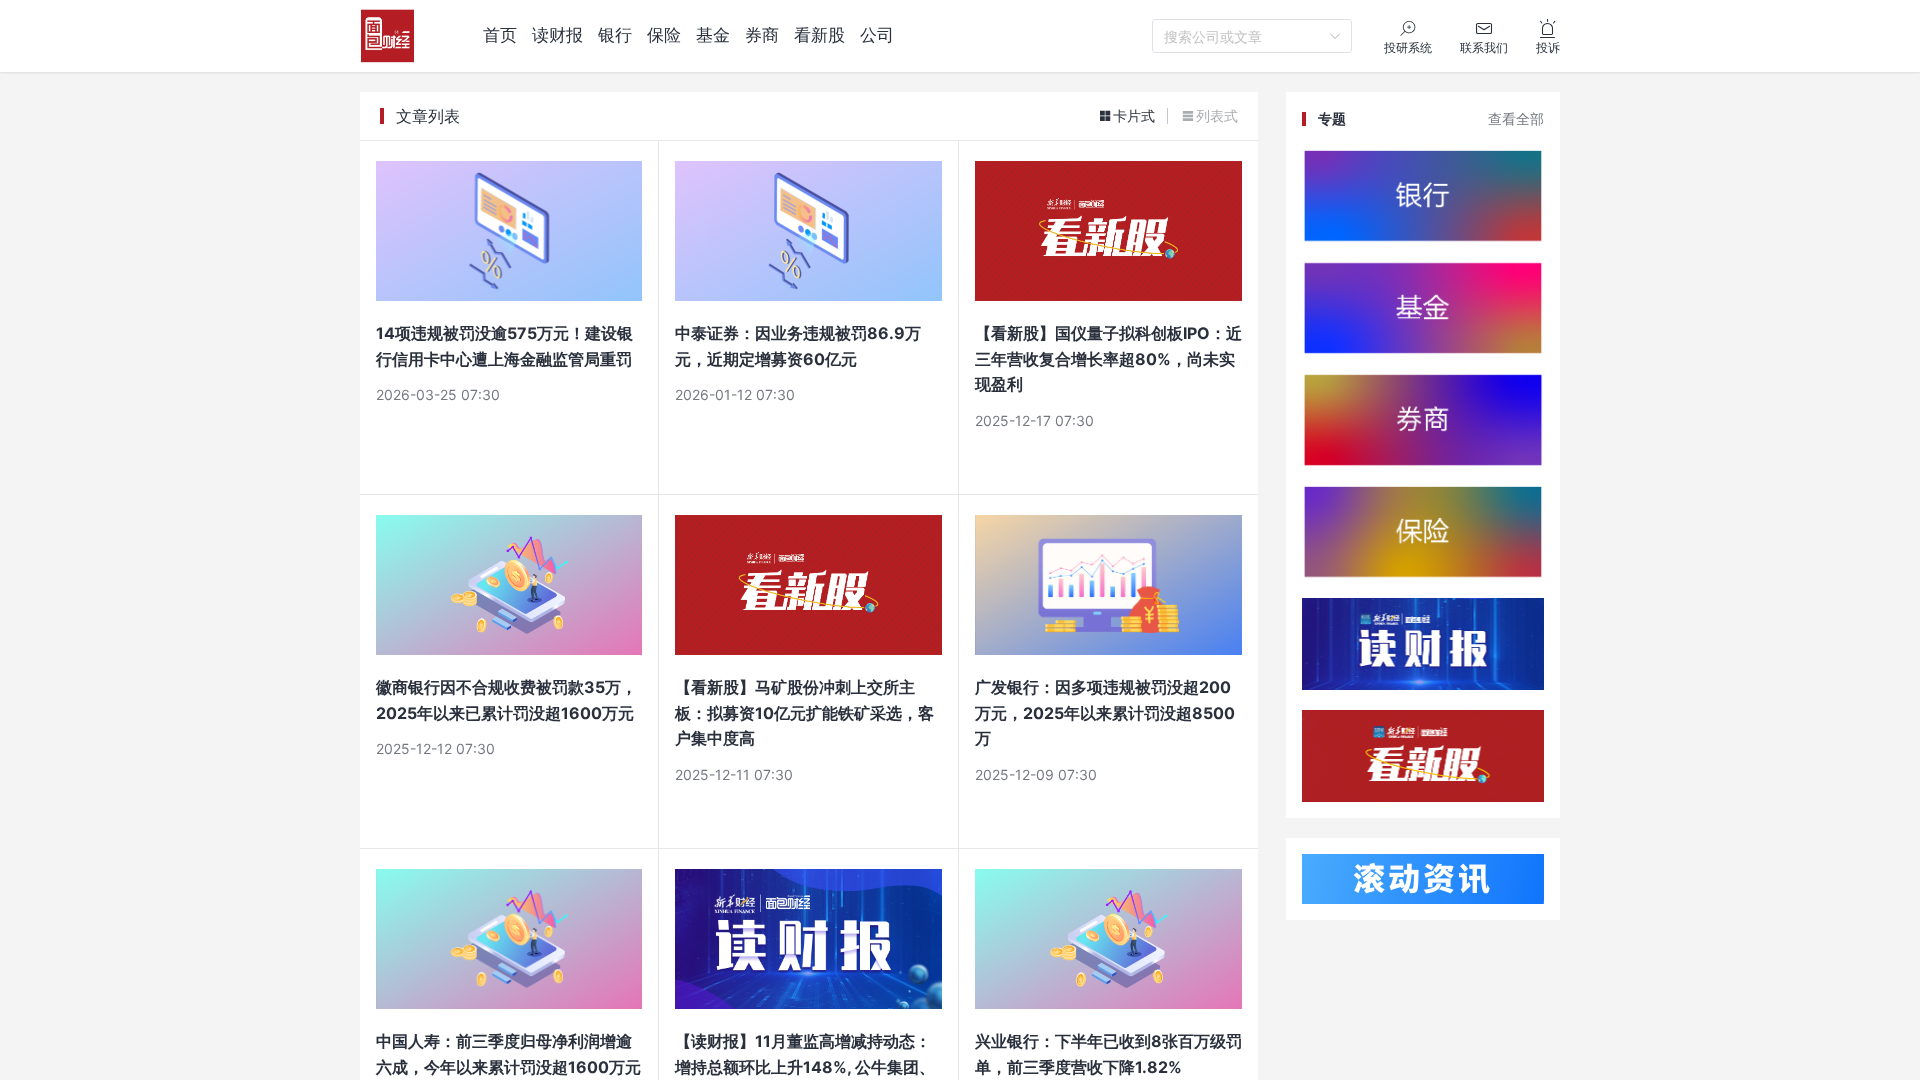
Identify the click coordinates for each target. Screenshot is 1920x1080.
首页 (500, 35)
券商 (762, 35)
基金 (713, 35)
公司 (877, 35)
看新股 (819, 35)
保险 (664, 35)
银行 (615, 35)
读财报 (557, 35)
